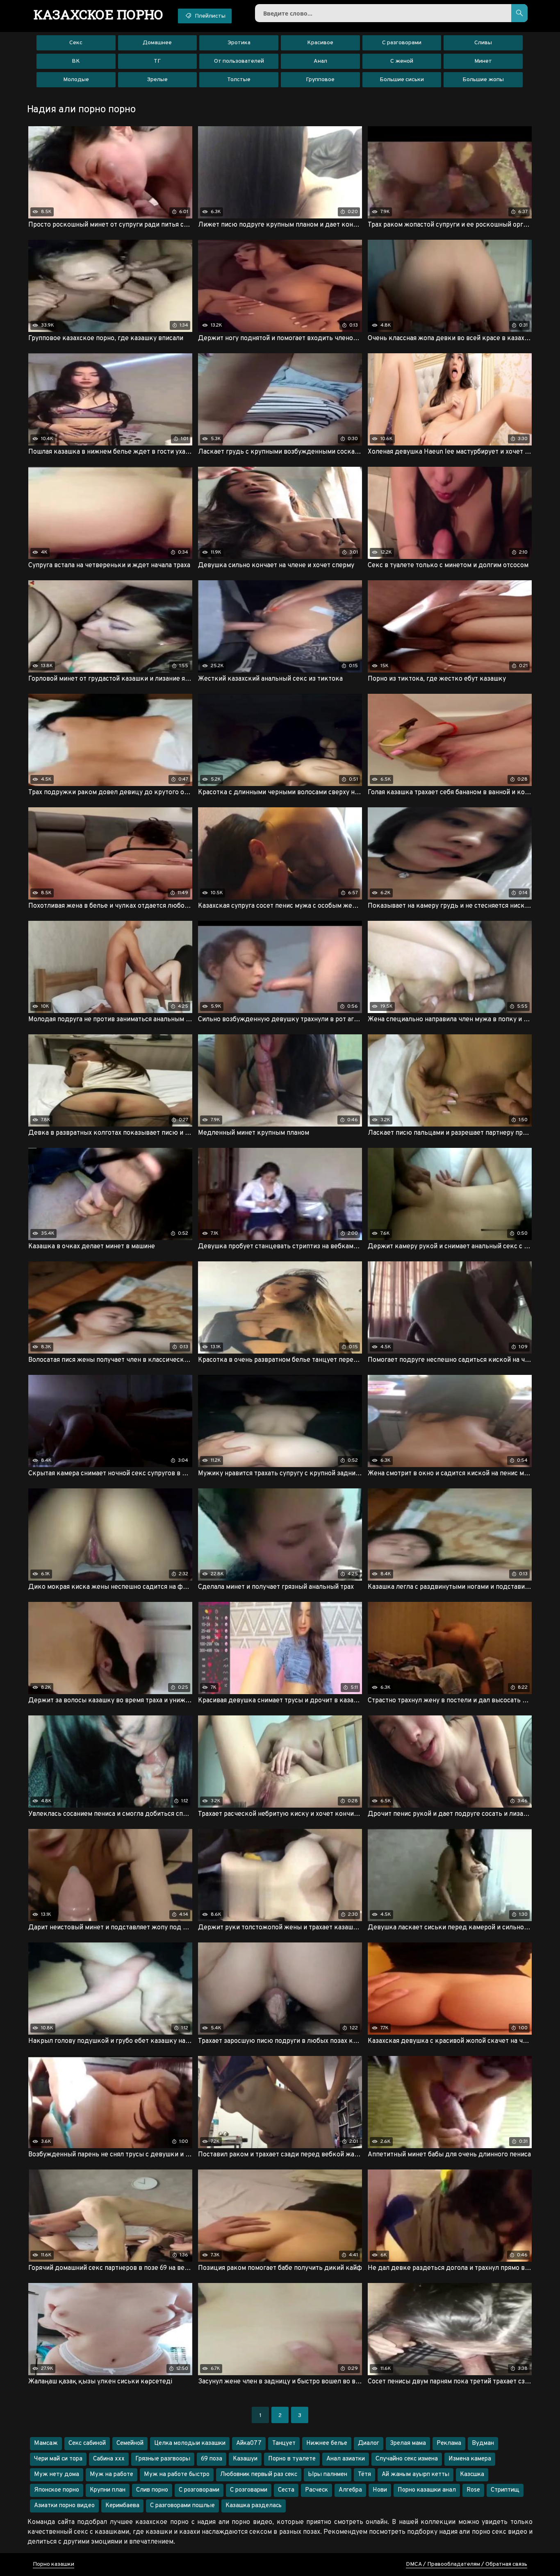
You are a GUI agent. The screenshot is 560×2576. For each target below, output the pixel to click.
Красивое (320, 43)
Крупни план (108, 2490)
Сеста (286, 2490)
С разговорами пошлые (182, 2506)
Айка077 (249, 2443)
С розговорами (199, 2490)
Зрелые (157, 80)
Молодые (76, 80)
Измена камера (470, 2459)
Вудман (483, 2443)
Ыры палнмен (328, 2475)
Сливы (483, 43)
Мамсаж (46, 2443)
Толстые (239, 80)
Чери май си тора (58, 2459)
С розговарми (249, 2490)
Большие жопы (483, 80)
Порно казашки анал (427, 2490)
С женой (402, 61)
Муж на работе (112, 2475)
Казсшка (472, 2475)
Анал (320, 61)
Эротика (239, 43)
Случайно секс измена (407, 2459)
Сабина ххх (109, 2459)
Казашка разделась (254, 2506)
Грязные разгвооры (163, 2459)
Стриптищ (505, 2490)
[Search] (519, 13)
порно (99, 14)
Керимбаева (122, 2506)
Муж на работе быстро (177, 2475)
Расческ (316, 2490)
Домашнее (157, 43)
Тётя (364, 2475)
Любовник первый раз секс (259, 2475)
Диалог (369, 2443)
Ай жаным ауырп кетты (415, 2475)
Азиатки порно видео (64, 2506)
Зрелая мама (408, 2443)
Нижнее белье (327, 2443)
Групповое (320, 80)
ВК (76, 61)
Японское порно (57, 2490)
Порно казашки (53, 2564)
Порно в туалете (292, 2459)
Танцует (284, 2443)
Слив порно (152, 2490)
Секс (76, 43)
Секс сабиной (87, 2443)
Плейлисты (209, 16)
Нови (380, 2490)
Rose (473, 2490)
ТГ (157, 61)
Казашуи (245, 2459)
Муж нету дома (57, 2475)
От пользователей (239, 61)
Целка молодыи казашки (190, 2443)
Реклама (449, 2443)
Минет (483, 61)
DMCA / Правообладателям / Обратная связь (467, 2564)
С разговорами (402, 43)
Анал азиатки (346, 2459)
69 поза (212, 2459)
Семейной (130, 2443)
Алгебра (350, 2490)
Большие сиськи (402, 80)
